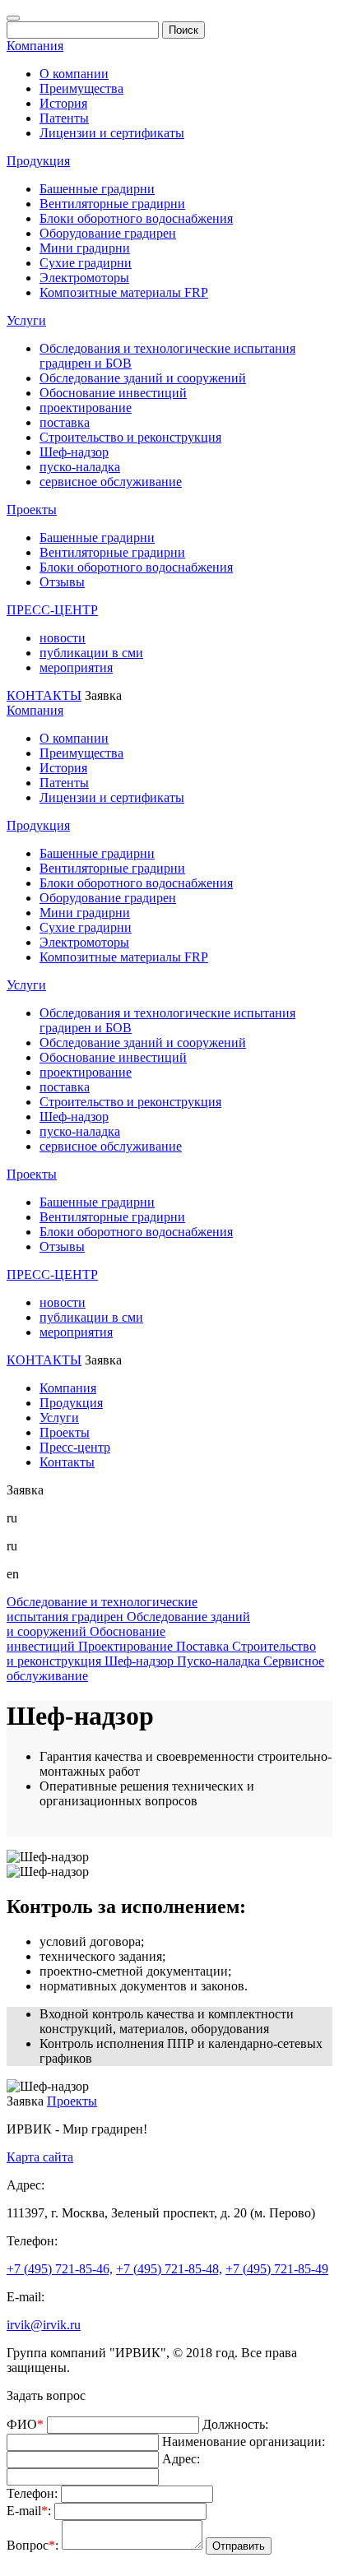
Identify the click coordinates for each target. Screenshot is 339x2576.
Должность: (235, 2424)
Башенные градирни (97, 189)
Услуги (26, 320)
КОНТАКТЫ (44, 695)
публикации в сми (91, 653)
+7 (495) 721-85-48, (169, 2269)
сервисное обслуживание (111, 482)
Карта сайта (40, 2157)
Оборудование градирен (108, 233)
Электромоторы (84, 278)
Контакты (67, 1462)
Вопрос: (33, 2545)
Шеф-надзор (74, 452)
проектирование (86, 408)
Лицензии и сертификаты (112, 133)
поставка (65, 422)
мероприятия (76, 667)
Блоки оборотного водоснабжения (136, 218)
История (63, 103)
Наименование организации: (244, 2442)
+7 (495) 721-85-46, (60, 2269)
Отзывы (62, 582)
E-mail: (29, 2511)
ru (12, 1546)
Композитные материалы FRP (124, 292)
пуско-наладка (80, 467)
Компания (35, 46)
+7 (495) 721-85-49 (277, 2269)
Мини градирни (85, 248)
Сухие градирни (86, 263)
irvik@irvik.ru (44, 2325)
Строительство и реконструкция (130, 437)
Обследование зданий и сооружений (143, 378)
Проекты (32, 510)
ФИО (25, 2424)
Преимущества (81, 88)
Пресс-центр (75, 1447)
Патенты (64, 118)
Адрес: (181, 2459)
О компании (74, 74)
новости (63, 638)
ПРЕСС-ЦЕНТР (52, 610)
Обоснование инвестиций (113, 393)
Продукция (38, 161)
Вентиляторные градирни (112, 204)
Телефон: (32, 2493)
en (13, 1574)
